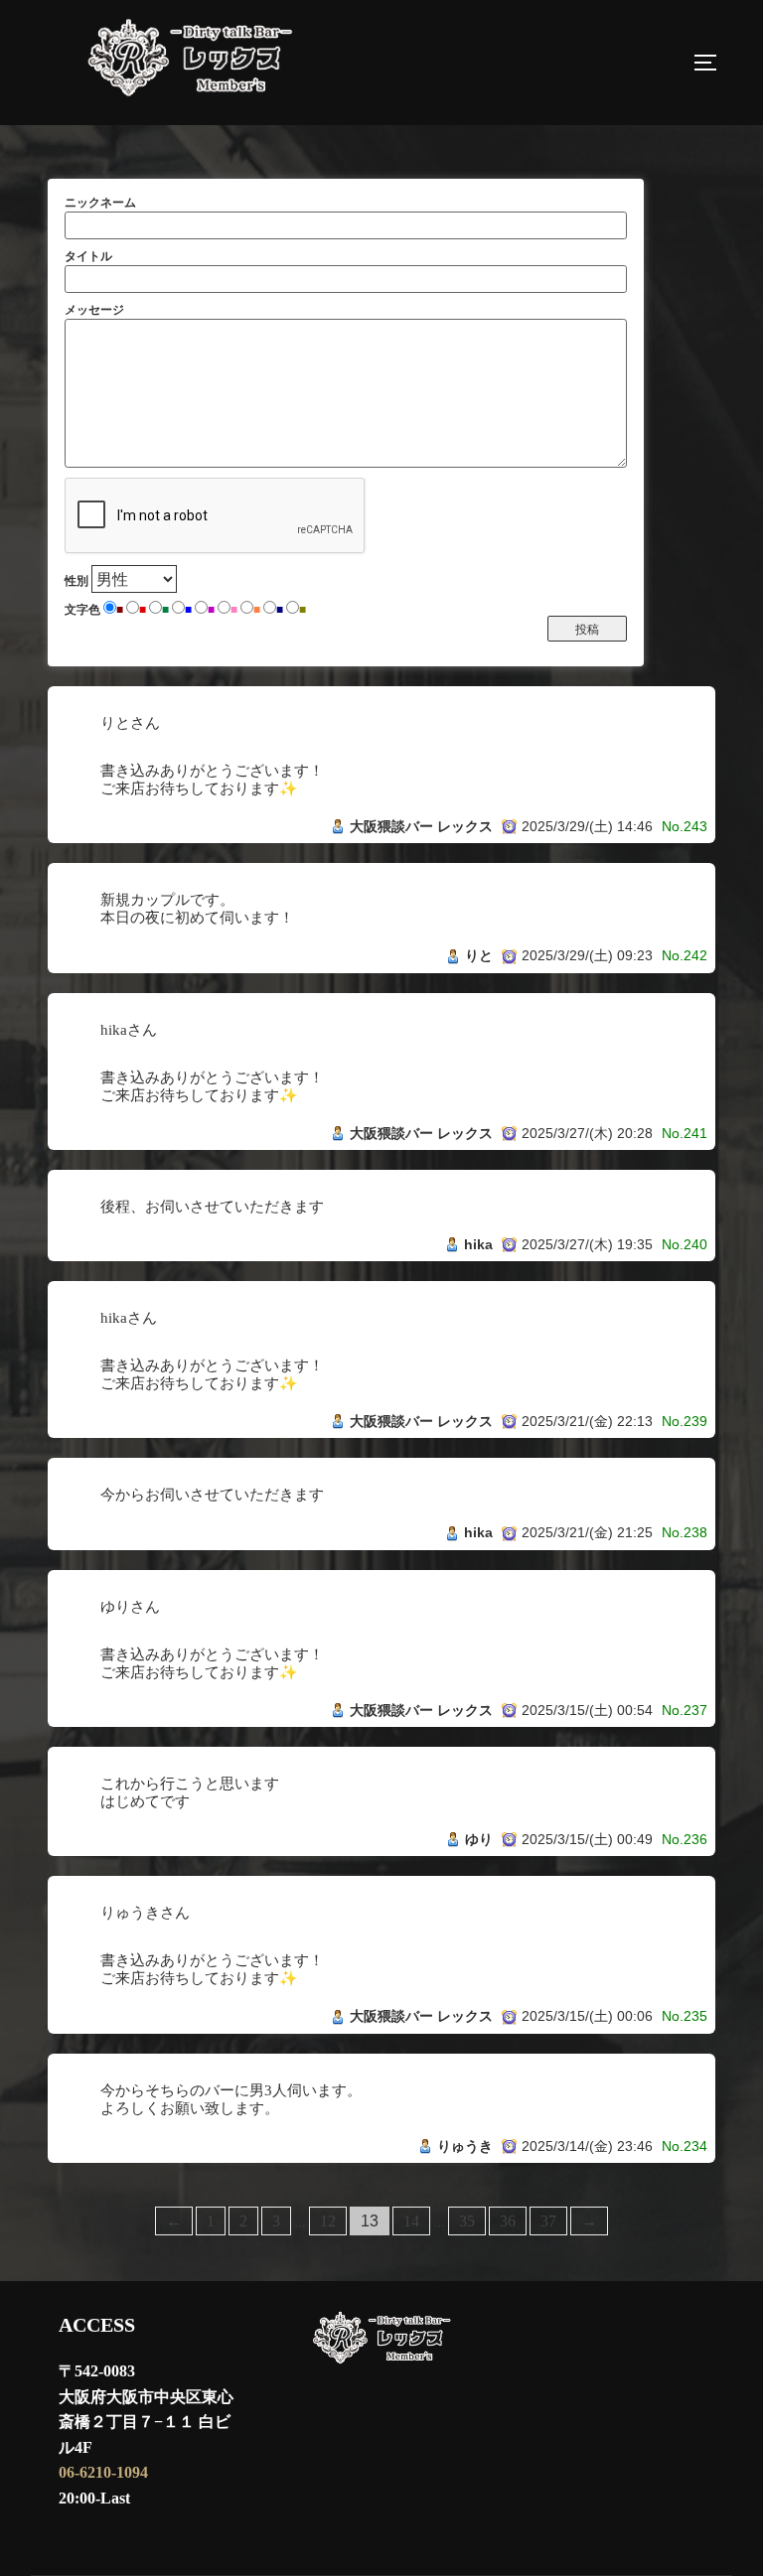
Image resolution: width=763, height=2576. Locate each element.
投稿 (587, 630)
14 (411, 2221)
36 (508, 2221)
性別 (76, 581)
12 (328, 2221)
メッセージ (94, 310)
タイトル (88, 256)
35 (467, 2221)
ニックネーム (100, 203)
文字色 (82, 610)
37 (548, 2221)
